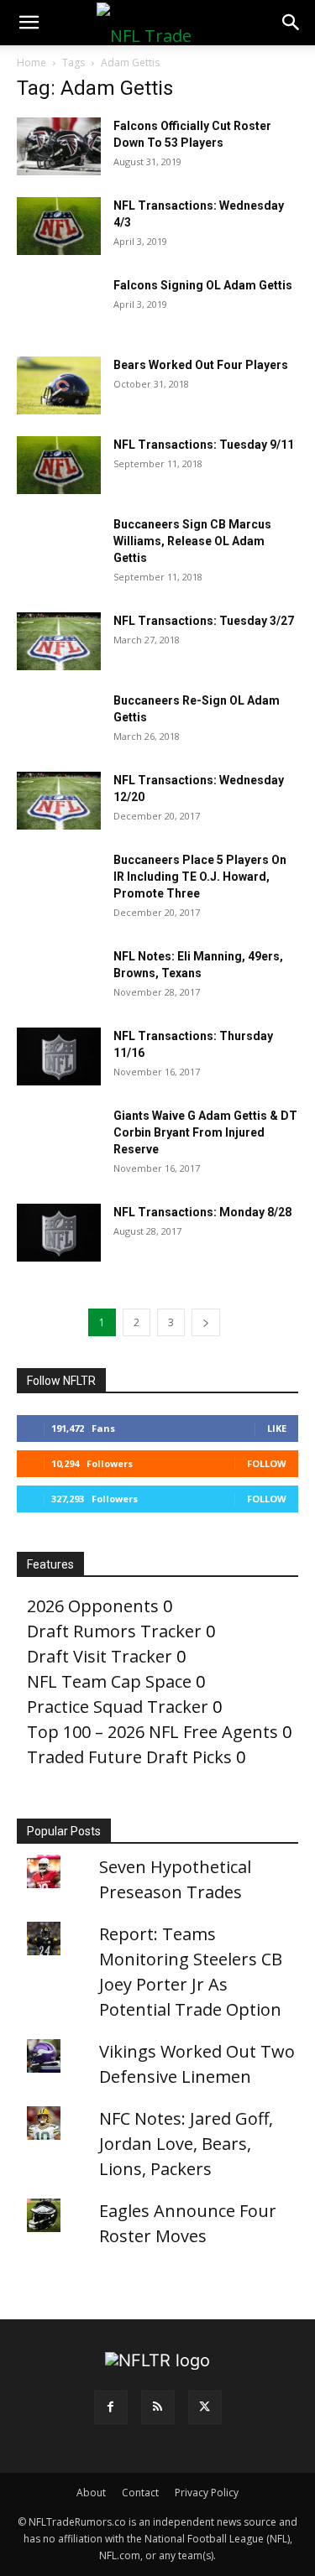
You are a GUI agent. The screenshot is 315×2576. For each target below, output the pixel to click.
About (91, 2493)
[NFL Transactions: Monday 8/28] (59, 1233)
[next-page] (206, 1322)
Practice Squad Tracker (118, 1707)
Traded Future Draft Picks (129, 1757)
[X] (205, 2407)
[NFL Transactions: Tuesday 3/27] (59, 641)
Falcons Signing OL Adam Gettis (203, 285)
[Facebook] (111, 2407)
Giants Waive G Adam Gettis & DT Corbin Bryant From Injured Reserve (205, 1132)
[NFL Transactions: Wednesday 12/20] (59, 801)
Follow (267, 1463)
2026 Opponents (93, 1606)
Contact (140, 2493)
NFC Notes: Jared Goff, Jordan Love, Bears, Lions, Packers (186, 2144)
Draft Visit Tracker (100, 1656)
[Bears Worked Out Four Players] (59, 385)
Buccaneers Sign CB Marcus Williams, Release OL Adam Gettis (192, 541)
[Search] (291, 23)
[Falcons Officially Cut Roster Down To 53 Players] (59, 146)
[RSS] (158, 2407)
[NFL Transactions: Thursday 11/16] (59, 1056)
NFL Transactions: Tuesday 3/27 (204, 621)
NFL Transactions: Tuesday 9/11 (204, 445)
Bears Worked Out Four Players (201, 365)
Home (31, 62)
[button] (29, 23)
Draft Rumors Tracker (114, 1631)
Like (277, 1428)
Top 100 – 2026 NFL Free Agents (152, 1732)
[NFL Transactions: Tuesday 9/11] (59, 465)
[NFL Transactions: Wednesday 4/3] (59, 226)
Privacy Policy (207, 2493)
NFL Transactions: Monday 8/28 (202, 1212)
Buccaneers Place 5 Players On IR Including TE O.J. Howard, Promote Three (200, 877)
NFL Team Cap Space (109, 1681)
